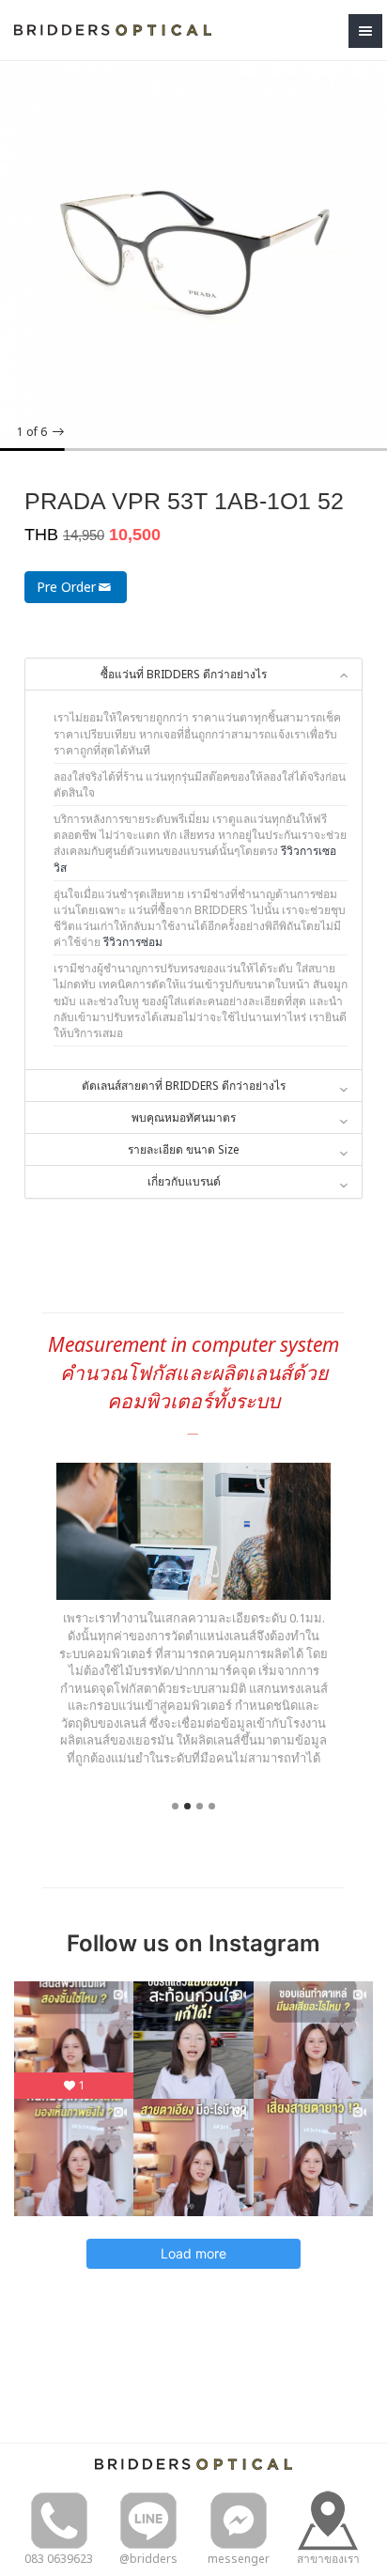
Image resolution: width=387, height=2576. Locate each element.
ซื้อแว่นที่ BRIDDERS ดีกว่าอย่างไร (184, 674)
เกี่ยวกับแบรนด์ (184, 1181)
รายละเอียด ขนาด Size (184, 1149)
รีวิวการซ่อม (133, 942)
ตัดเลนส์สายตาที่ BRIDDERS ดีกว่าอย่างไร (184, 1086)
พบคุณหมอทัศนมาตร (184, 1117)
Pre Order (66, 587)
